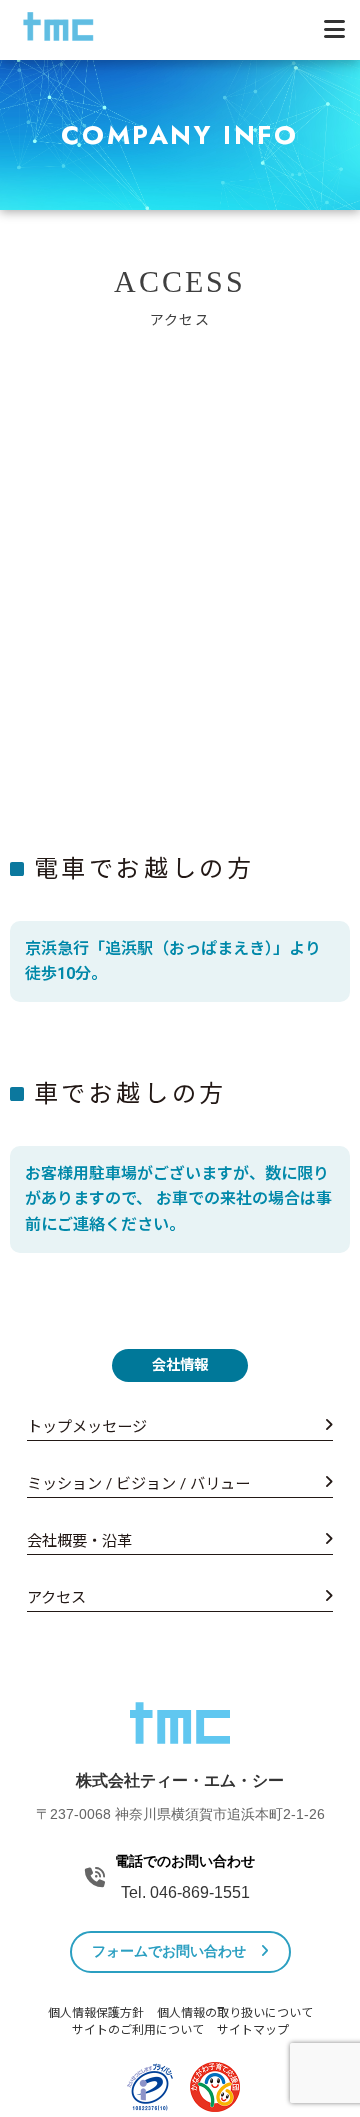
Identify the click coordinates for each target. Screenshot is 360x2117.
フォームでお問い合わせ (171, 1951)
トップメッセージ (87, 1427)
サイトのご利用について (138, 2030)
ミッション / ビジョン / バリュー (138, 1484)
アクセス (56, 1598)
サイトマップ (253, 2030)
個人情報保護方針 (96, 2013)
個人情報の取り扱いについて (235, 2013)
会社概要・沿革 (79, 1541)
